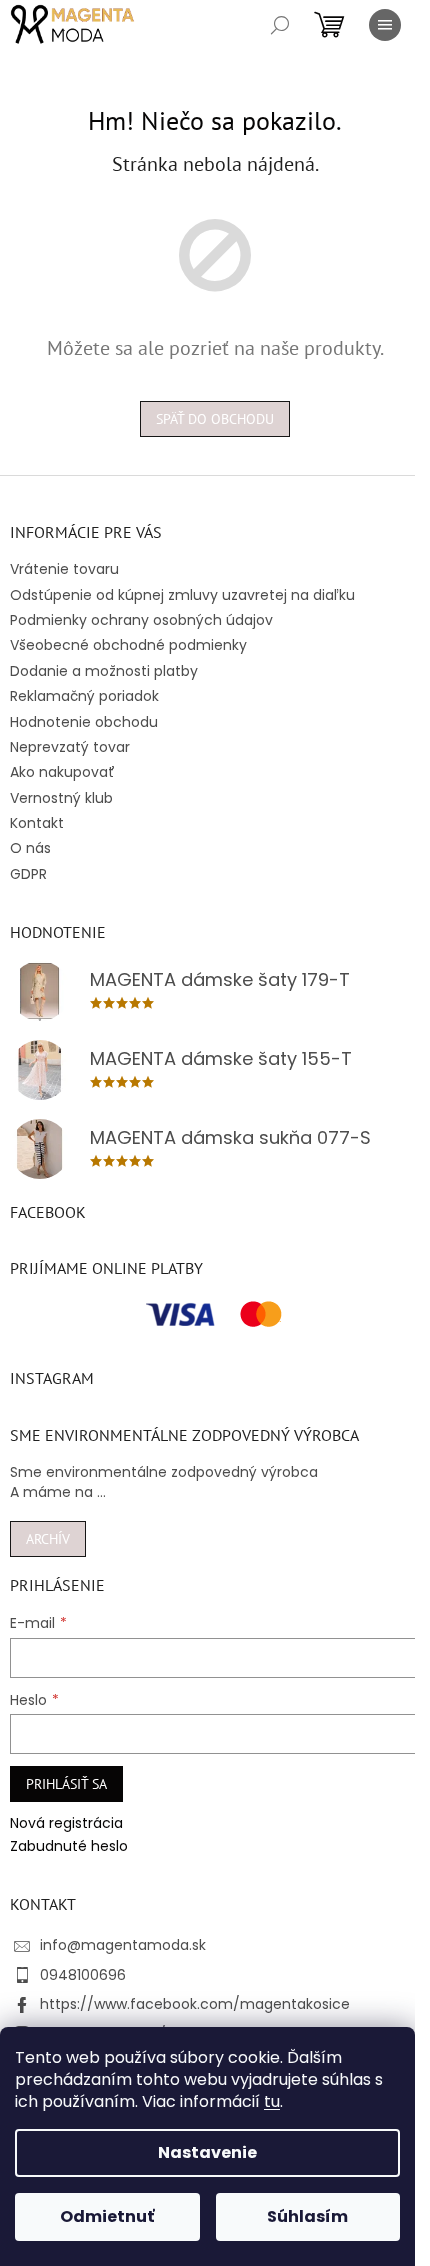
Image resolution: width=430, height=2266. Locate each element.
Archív (48, 1539)
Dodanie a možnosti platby (104, 671)
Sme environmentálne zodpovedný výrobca (164, 1472)
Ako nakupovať (62, 772)
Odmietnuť (107, 2216)
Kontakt (37, 823)
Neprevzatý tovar (70, 747)
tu (272, 2101)
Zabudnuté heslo (69, 1846)
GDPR (28, 874)
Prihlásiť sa (66, 1784)
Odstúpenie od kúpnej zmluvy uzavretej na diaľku (182, 595)
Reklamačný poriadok (84, 696)
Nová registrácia (66, 1823)
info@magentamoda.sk (123, 1945)
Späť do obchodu (215, 419)
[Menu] (385, 25)
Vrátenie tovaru (64, 569)
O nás (30, 848)
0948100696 (83, 1975)
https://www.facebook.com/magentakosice (195, 2004)
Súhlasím (307, 2216)
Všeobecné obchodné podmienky (128, 645)
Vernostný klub (61, 798)
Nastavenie (207, 2152)
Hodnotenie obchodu (84, 722)
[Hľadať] (280, 25)
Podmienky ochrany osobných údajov (141, 620)
